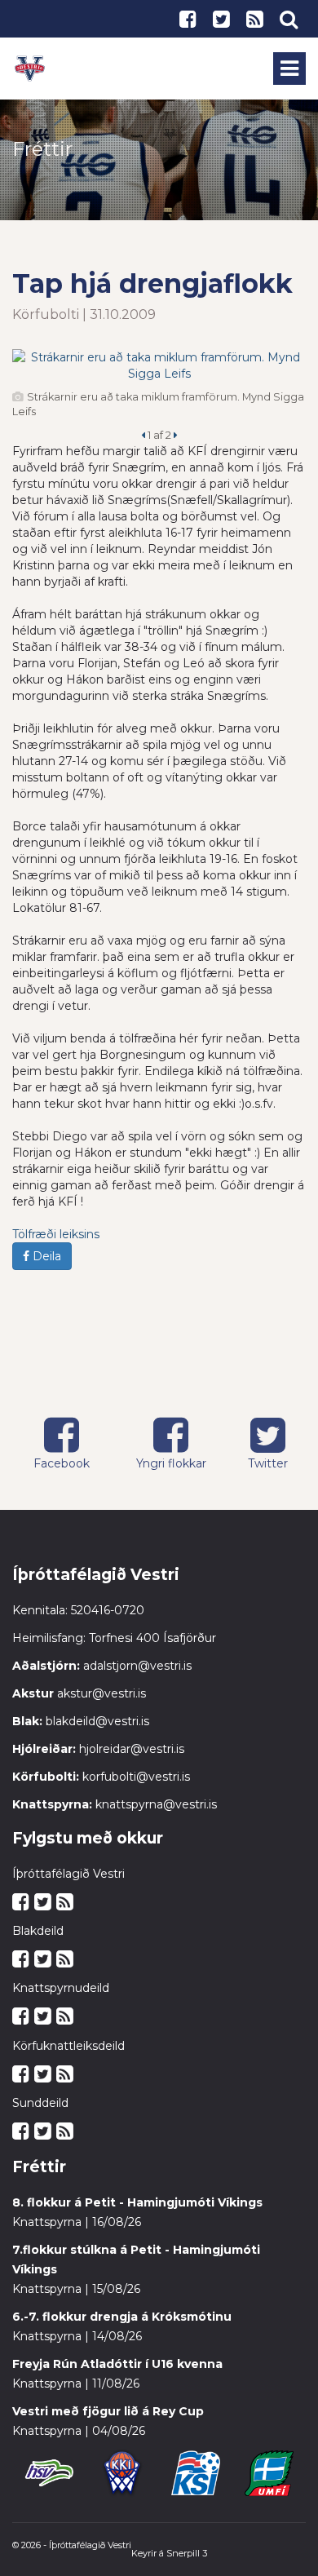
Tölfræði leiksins (56, 1234)
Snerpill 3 (187, 2553)
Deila (45, 1256)
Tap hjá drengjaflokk (152, 283)
